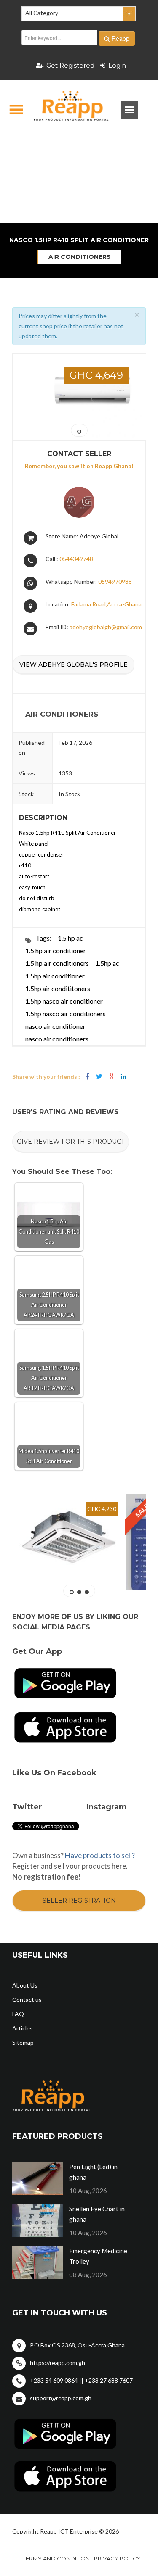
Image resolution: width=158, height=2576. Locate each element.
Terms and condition (56, 2558)
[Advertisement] (79, 149)
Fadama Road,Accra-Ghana (106, 604)
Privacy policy (117, 2558)
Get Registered (70, 65)
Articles (23, 2028)
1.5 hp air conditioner (56, 951)
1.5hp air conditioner (55, 976)
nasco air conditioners (57, 1039)
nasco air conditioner (55, 1026)
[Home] (64, 107)
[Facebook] (87, 1077)
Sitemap (23, 2042)
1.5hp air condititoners (58, 988)
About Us (25, 1985)
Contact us (27, 2000)
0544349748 (76, 559)
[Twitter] (99, 1077)
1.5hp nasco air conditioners (66, 1014)
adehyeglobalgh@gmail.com (106, 627)
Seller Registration (79, 1901)
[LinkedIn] (123, 1077)
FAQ (18, 2014)
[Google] (111, 1077)
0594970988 (115, 581)
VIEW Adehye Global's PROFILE (74, 664)
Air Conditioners (80, 257)
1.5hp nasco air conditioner (64, 1001)
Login (117, 65)
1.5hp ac (107, 963)
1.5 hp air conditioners (57, 963)
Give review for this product (71, 1142)
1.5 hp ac (70, 938)
